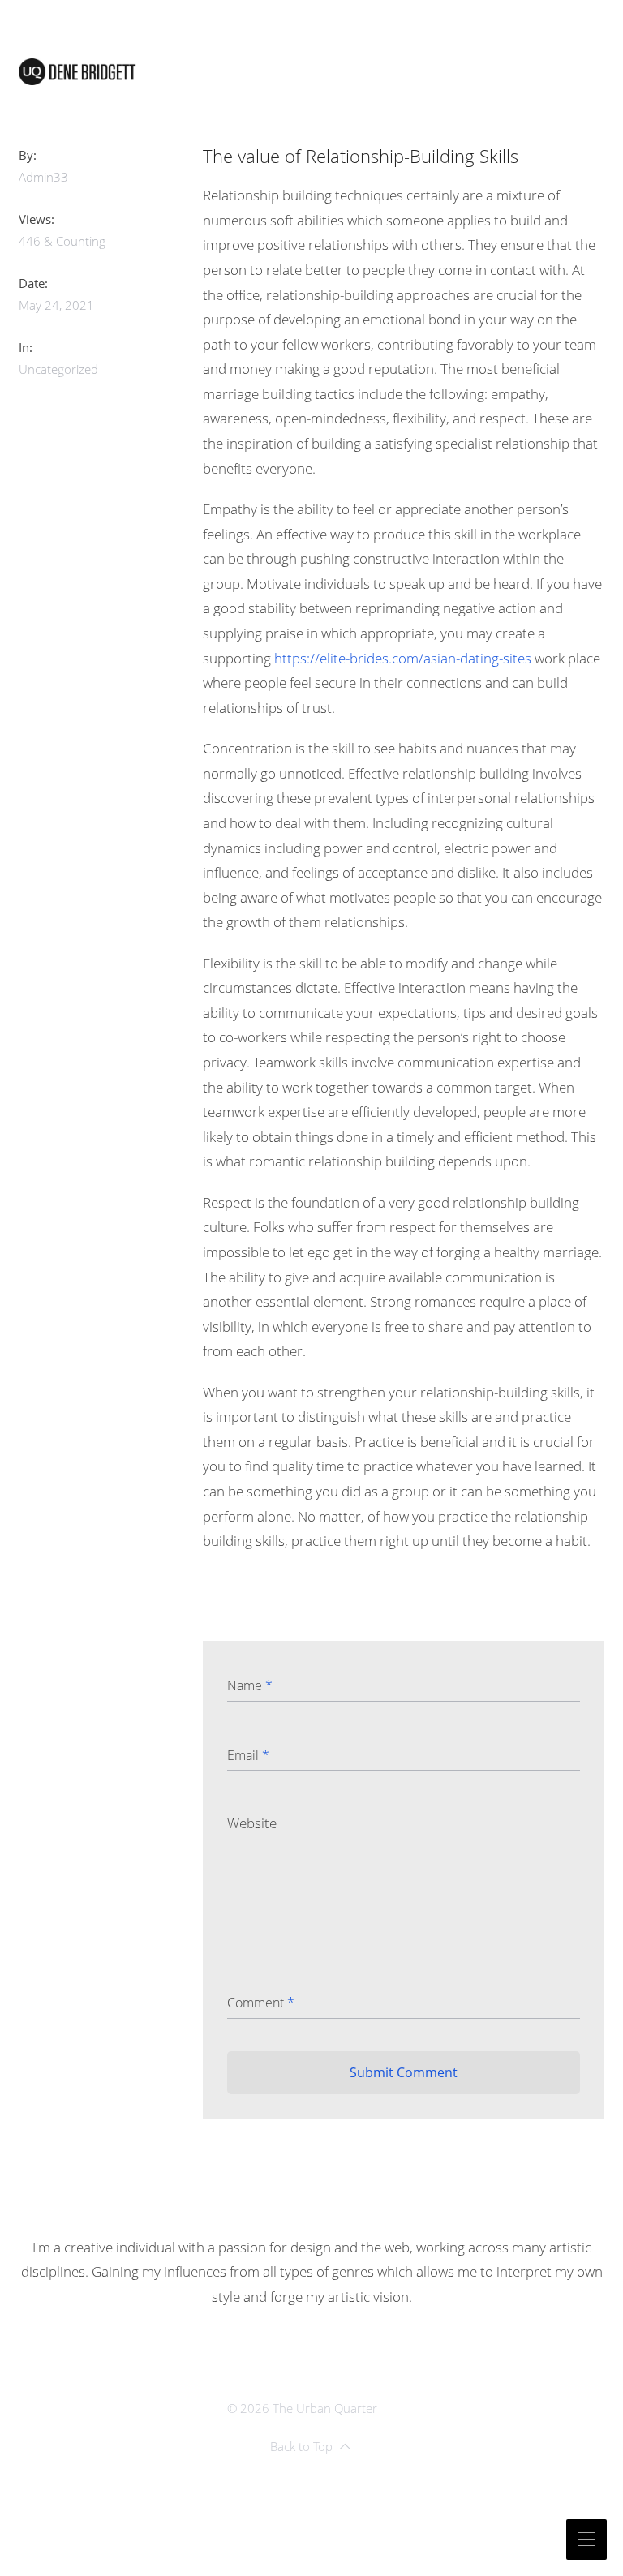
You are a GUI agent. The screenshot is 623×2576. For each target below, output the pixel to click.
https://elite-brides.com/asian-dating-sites (403, 658)
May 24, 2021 (56, 305)
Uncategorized (58, 369)
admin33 (43, 177)
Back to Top (301, 2446)
